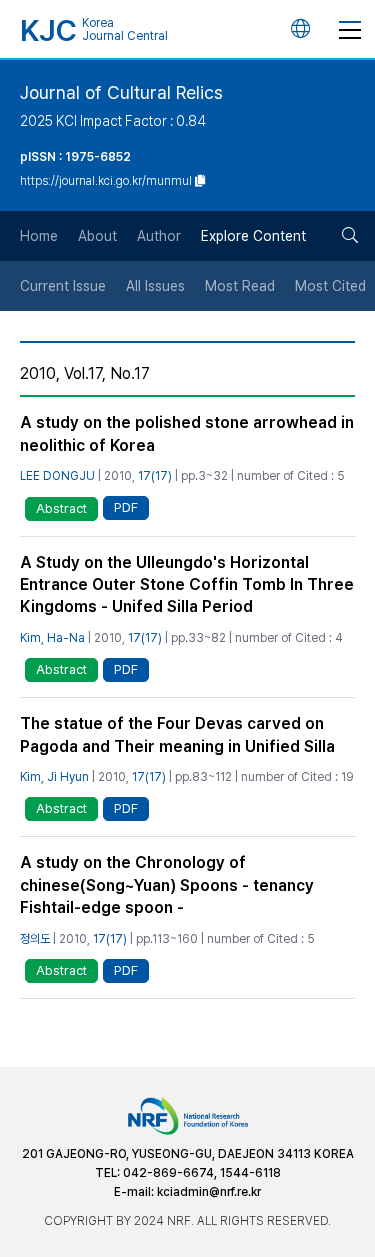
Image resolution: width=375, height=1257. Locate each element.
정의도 (35, 939)
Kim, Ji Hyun (54, 777)
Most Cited (330, 286)
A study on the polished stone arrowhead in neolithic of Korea (187, 433)
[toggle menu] (350, 29)
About (97, 236)
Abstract (61, 508)
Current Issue (63, 286)
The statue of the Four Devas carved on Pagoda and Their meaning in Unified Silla (177, 734)
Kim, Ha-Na (52, 638)
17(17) (155, 476)
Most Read (240, 286)
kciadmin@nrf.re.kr (209, 1192)
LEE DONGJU (57, 476)
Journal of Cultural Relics (121, 92)
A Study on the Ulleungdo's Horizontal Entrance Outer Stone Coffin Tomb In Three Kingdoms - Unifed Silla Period (187, 585)
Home (39, 236)
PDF (126, 507)
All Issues (155, 286)
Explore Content (253, 236)
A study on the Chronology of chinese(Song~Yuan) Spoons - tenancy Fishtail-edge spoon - (167, 885)
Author (159, 236)
